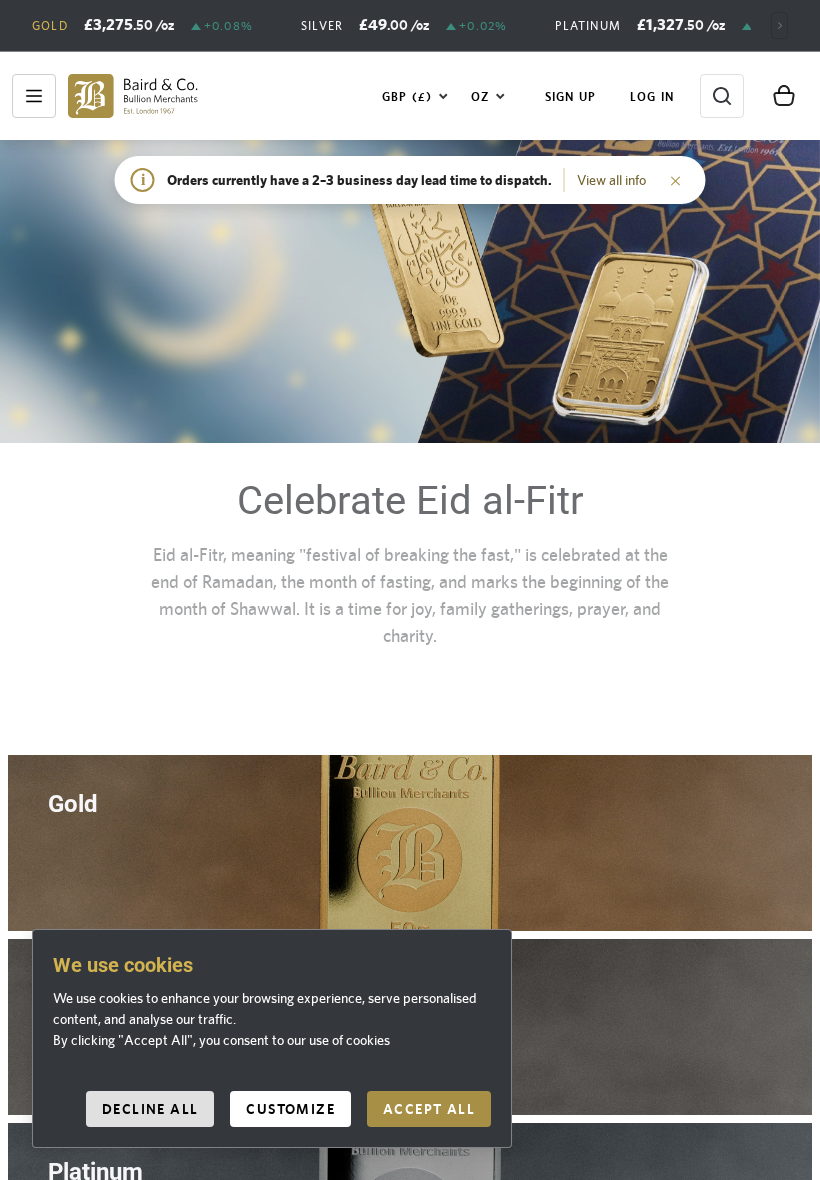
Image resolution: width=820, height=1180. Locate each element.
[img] (133, 96)
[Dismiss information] (676, 180)
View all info (611, 180)
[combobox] (415, 96)
